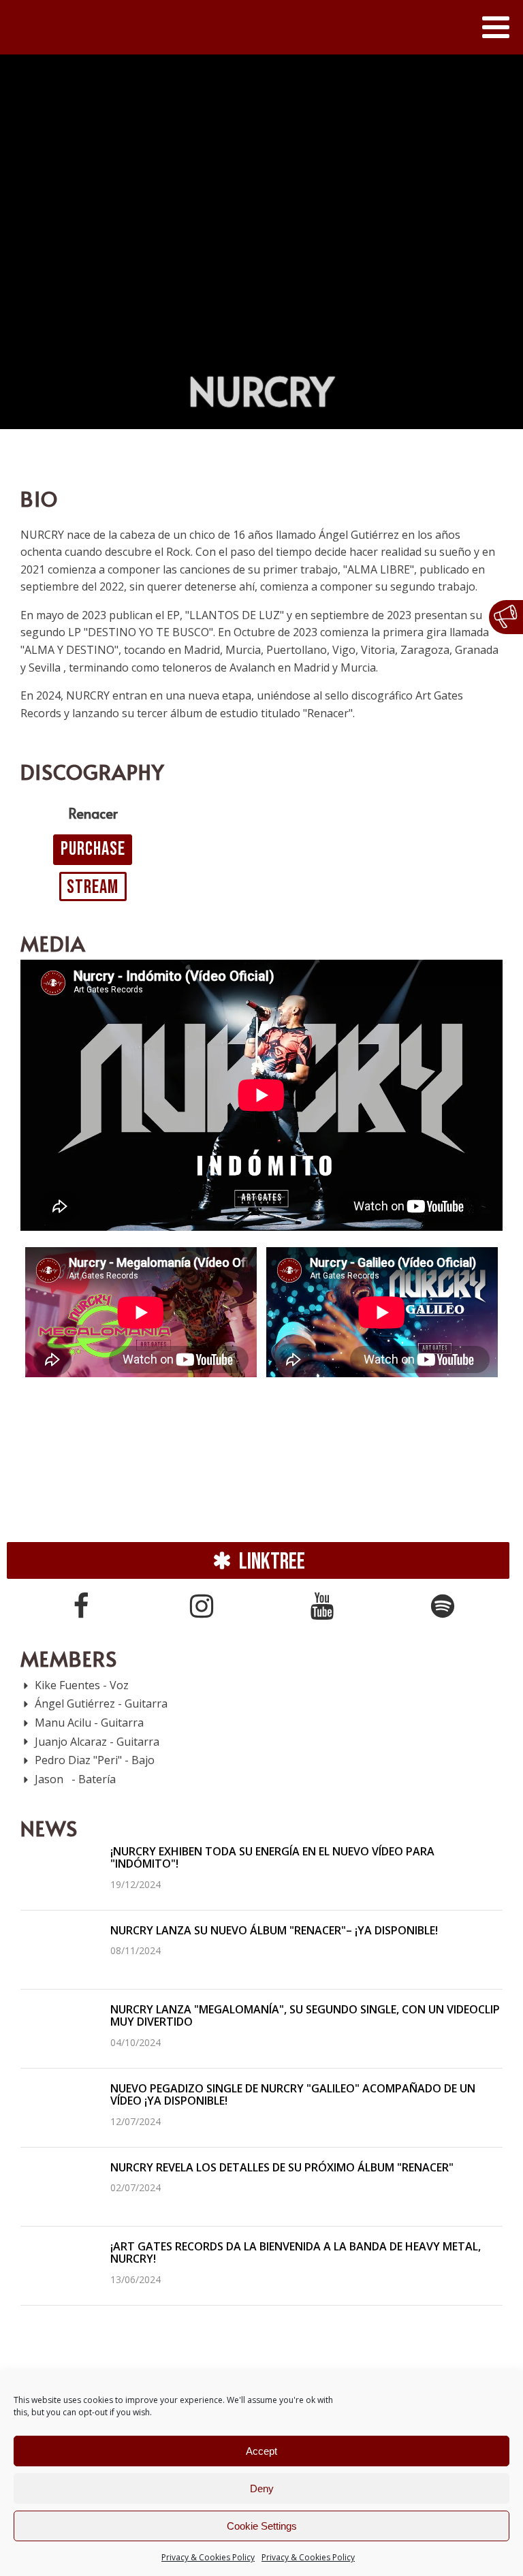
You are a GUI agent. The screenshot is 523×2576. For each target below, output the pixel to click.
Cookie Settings (262, 2526)
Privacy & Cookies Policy (208, 2557)
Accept (261, 2451)
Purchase (93, 849)
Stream (93, 887)
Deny (262, 2488)
